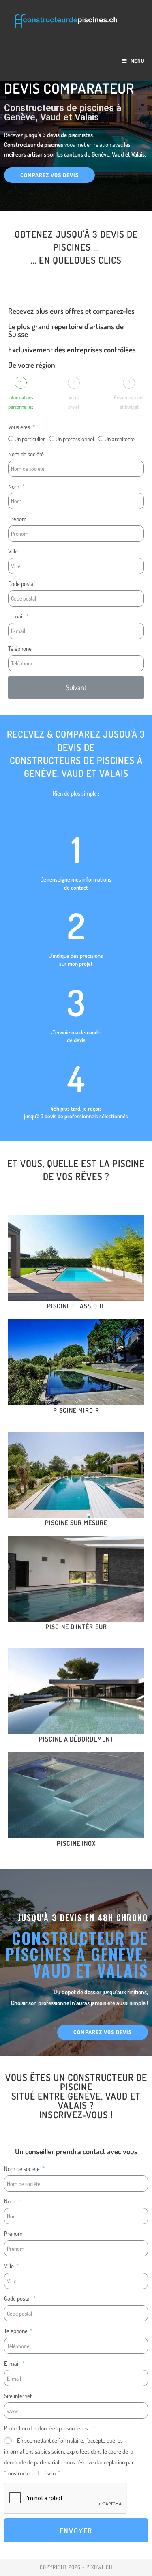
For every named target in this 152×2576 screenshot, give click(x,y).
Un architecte (120, 439)
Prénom (17, 518)
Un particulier (30, 439)
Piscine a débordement (76, 1739)
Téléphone (20, 648)
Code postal (21, 583)
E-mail (16, 616)
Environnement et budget (129, 402)
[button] (49, 175)
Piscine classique (76, 1306)
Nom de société (26, 454)
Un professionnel (75, 439)
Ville (13, 551)
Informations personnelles (21, 402)
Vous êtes (20, 426)
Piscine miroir (76, 1410)
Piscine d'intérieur (76, 1627)
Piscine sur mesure (76, 1523)
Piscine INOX (76, 1843)
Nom (14, 486)
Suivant (76, 687)
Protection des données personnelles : (48, 2428)
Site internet (18, 2396)
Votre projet (74, 402)
